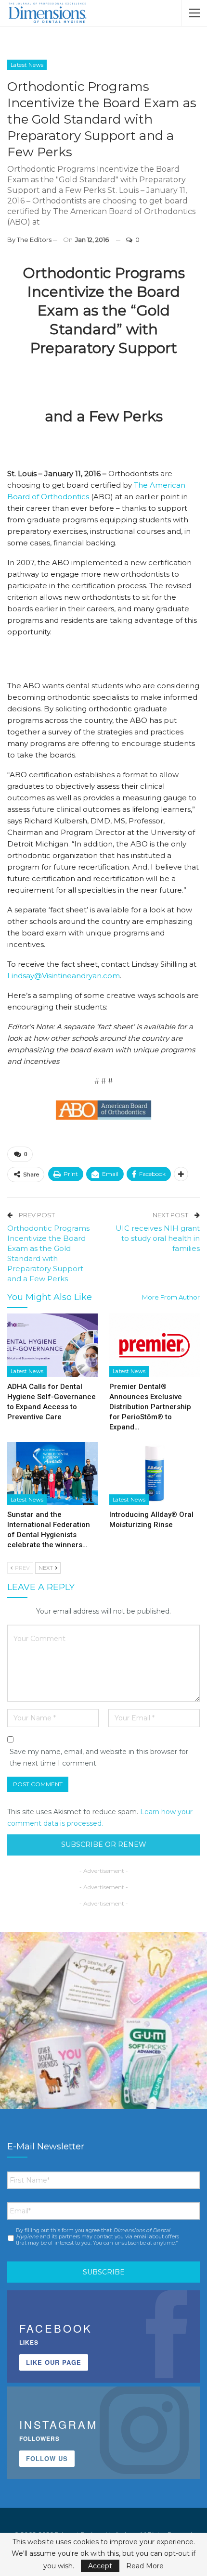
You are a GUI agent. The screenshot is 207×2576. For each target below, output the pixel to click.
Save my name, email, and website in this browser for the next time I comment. (99, 1757)
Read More (145, 2566)
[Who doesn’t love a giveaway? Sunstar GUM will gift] (103, 2035)
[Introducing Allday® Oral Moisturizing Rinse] (155, 1474)
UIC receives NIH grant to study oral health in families (158, 1238)
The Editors (34, 240)
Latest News (27, 65)
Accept (100, 2566)
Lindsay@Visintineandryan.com (64, 976)
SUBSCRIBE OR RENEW (104, 1844)
